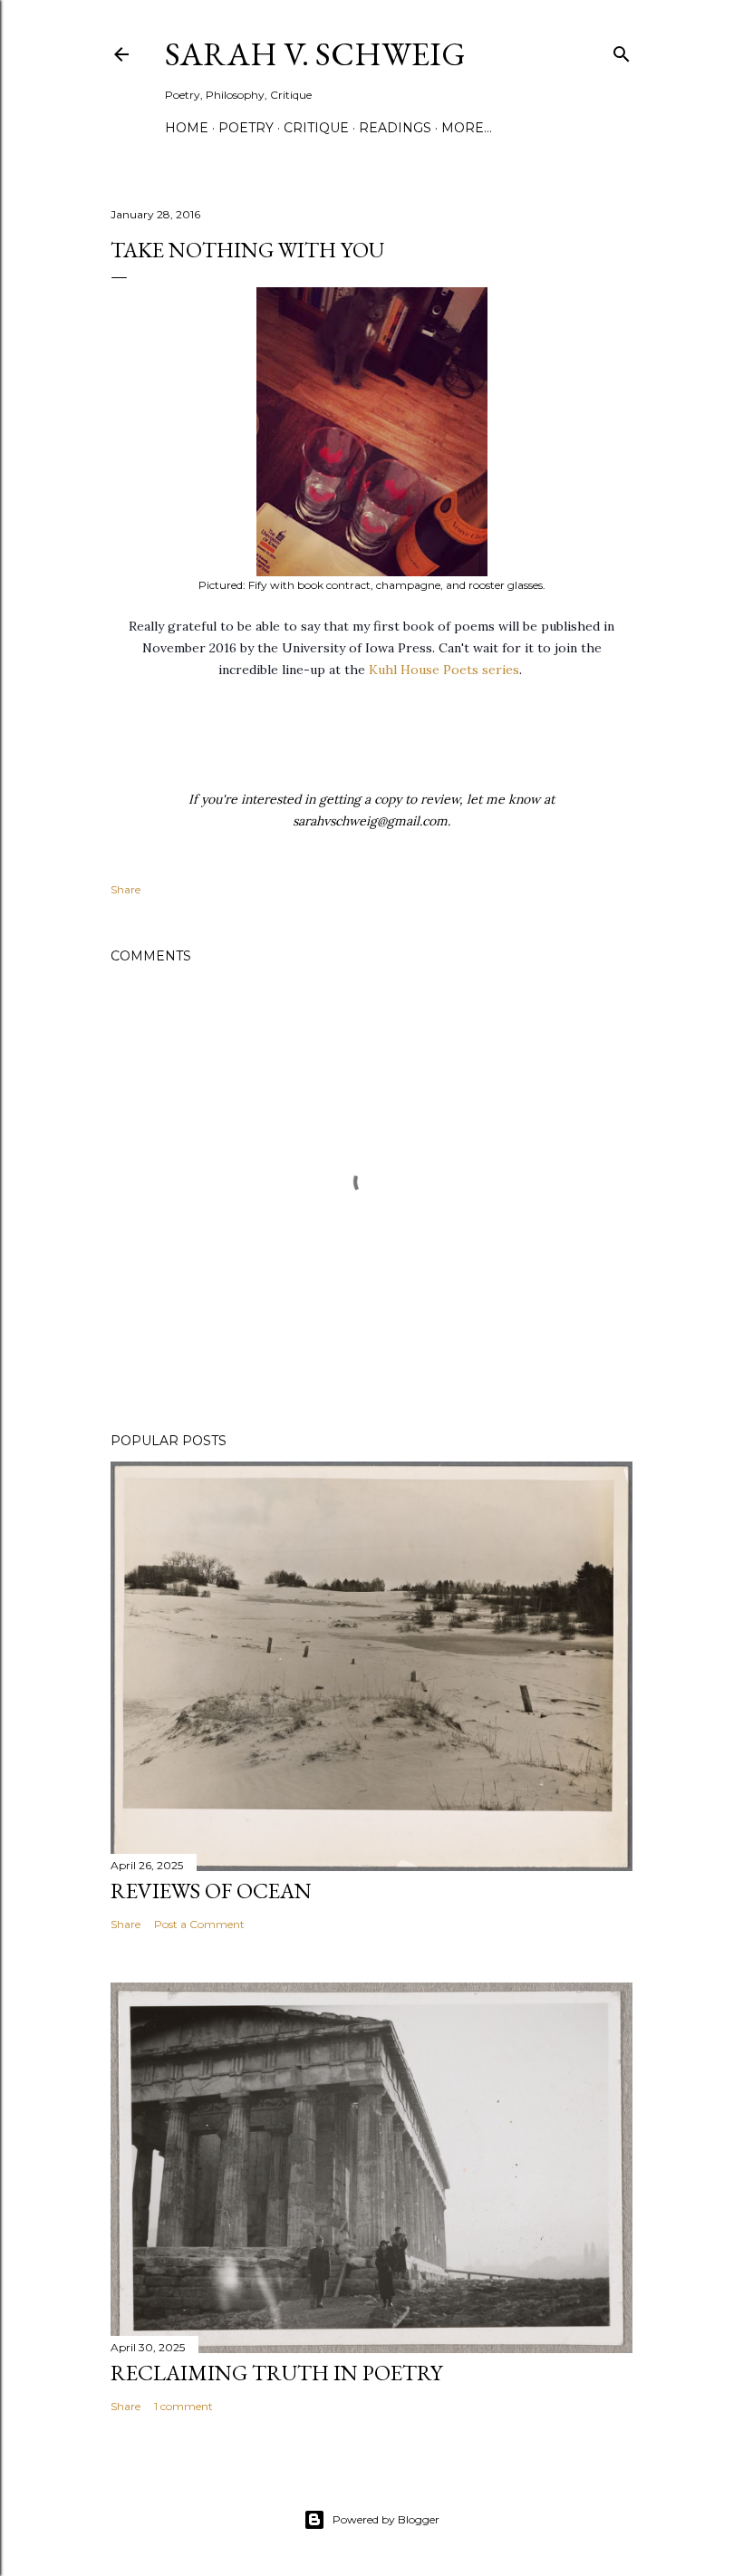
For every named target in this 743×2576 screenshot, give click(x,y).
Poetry (246, 128)
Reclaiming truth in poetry (276, 2373)
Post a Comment (199, 1924)
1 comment (183, 2406)
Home (187, 128)
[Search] (622, 50)
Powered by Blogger (386, 2519)
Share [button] (125, 889)
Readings (395, 128)
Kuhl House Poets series (444, 670)
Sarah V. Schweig (315, 54)
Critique (316, 128)
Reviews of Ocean (211, 1891)
